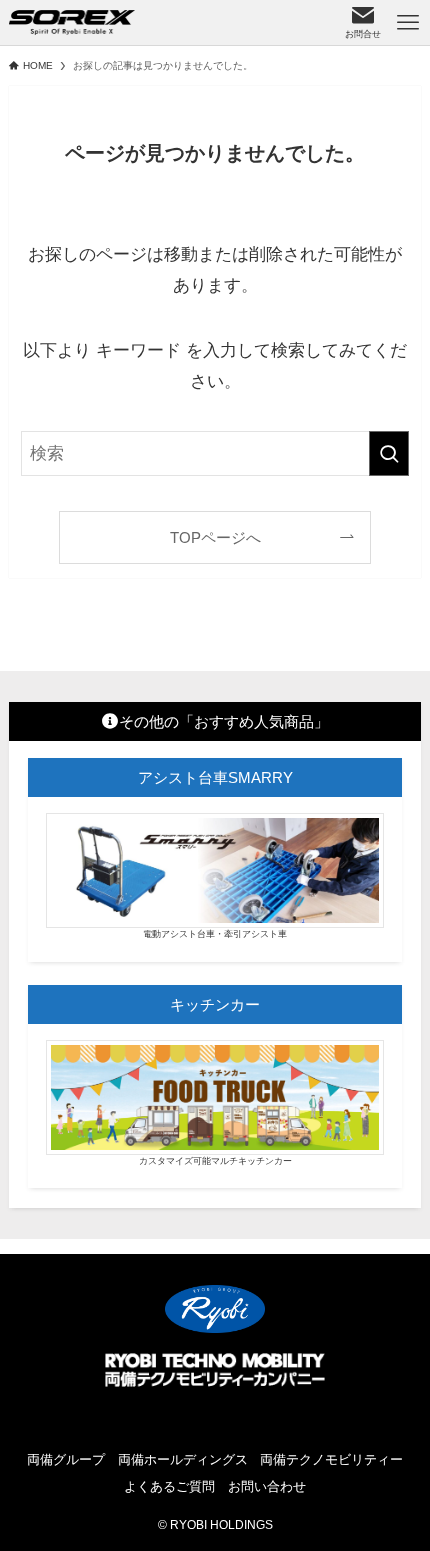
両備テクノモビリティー (331, 1459)
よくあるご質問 (169, 1486)
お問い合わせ (267, 1486)
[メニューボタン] (407, 22)
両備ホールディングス (183, 1459)
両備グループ (66, 1459)
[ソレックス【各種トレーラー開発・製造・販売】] (72, 22)
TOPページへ (215, 537)
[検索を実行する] (389, 453)
